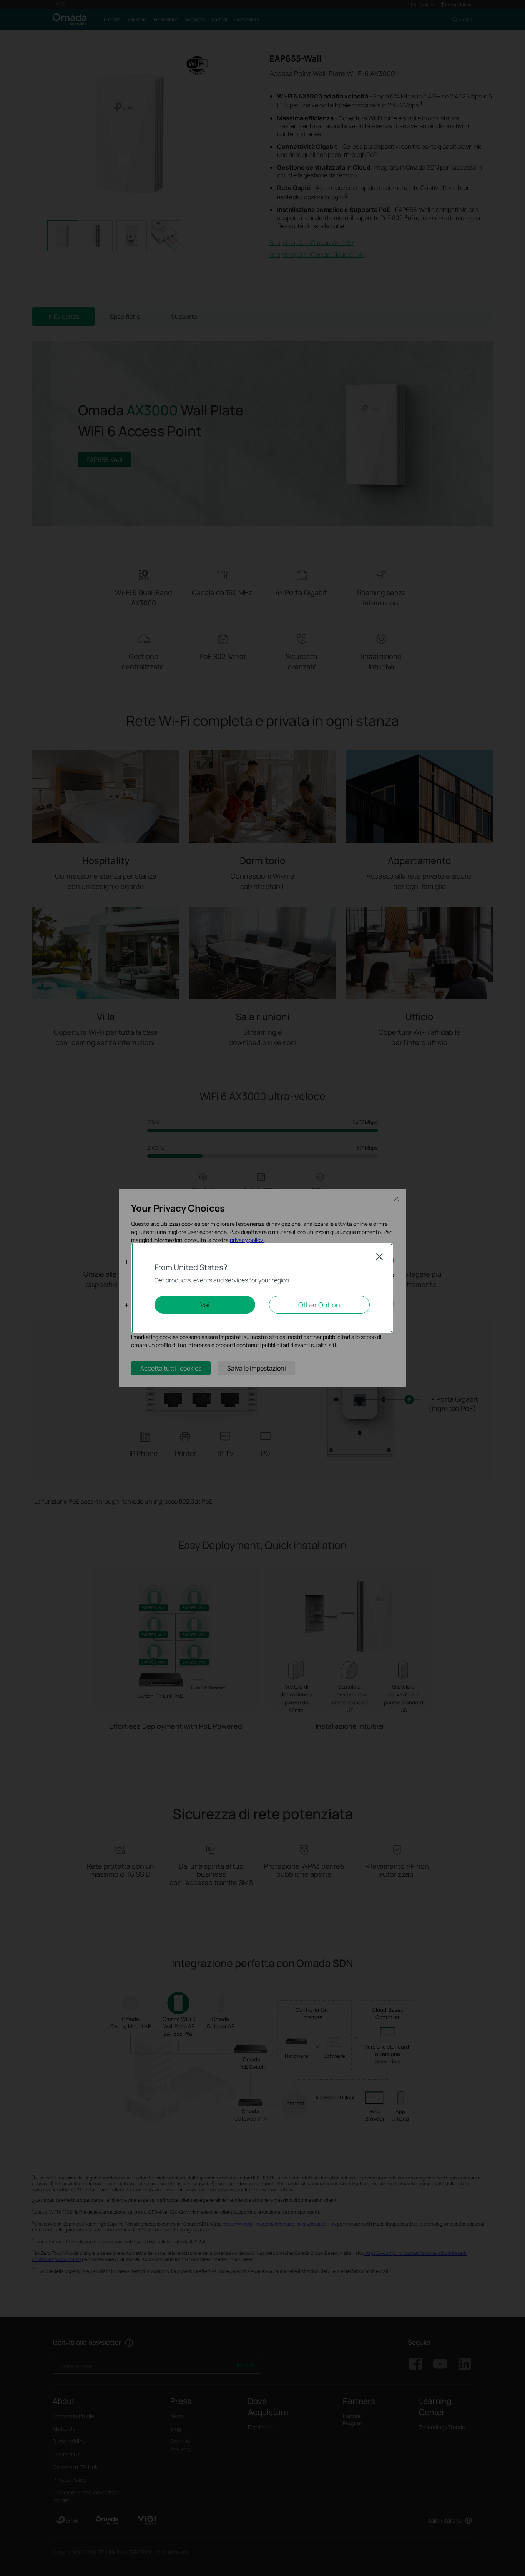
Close (379, 1257)
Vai (205, 1305)
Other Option (319, 1305)
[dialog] (262, 1288)
